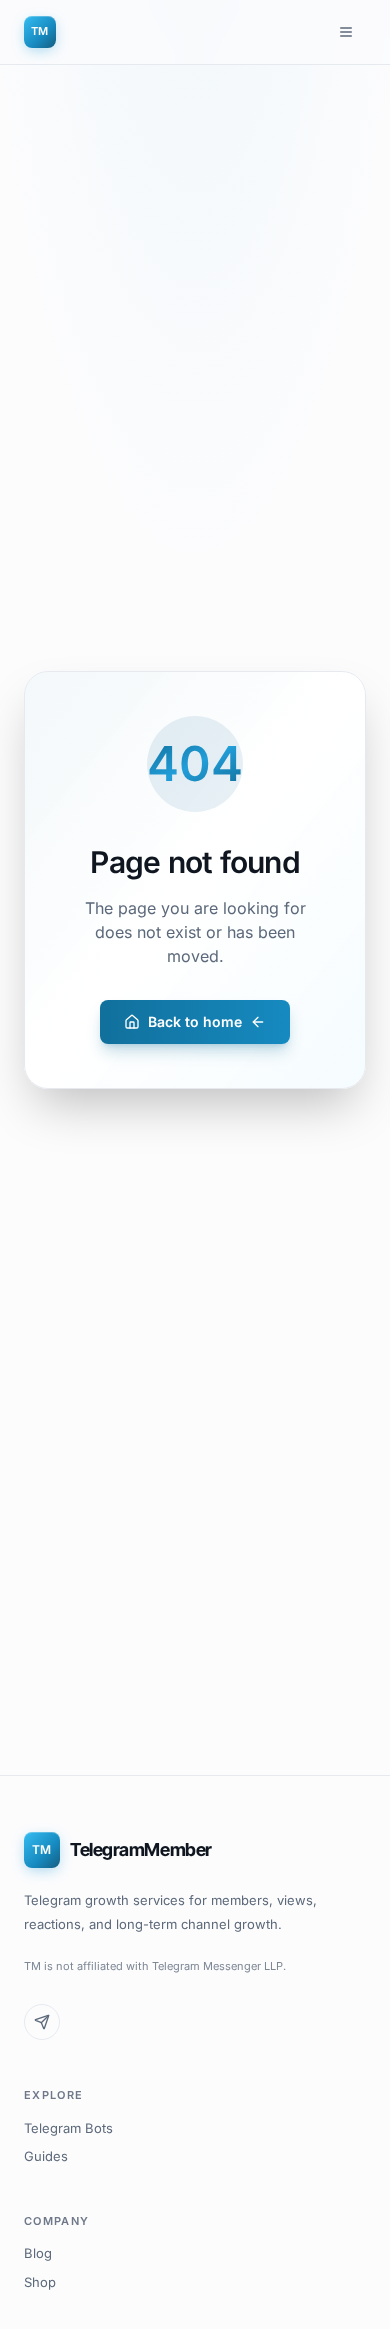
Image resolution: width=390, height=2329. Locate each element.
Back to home (195, 1021)
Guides (46, 2156)
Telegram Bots (68, 2128)
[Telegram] (42, 2022)
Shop (40, 2282)
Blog (38, 2253)
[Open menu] (346, 32)
